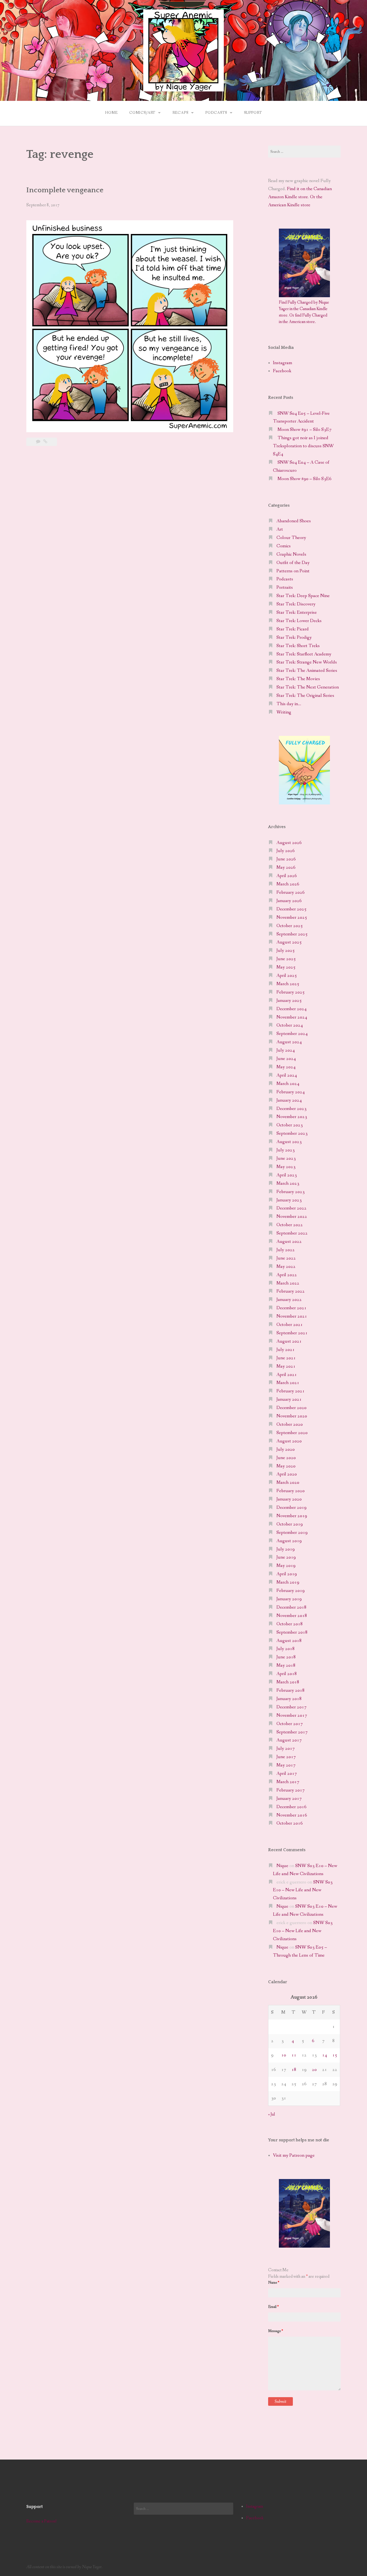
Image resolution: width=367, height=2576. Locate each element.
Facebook (282, 371)
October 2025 (290, 926)
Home (111, 113)
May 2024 (286, 1067)
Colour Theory (291, 538)
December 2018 (292, 1607)
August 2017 (289, 1740)
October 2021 (290, 1325)
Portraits (285, 588)
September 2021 (292, 1333)
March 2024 (288, 1084)
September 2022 (292, 1233)
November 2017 (292, 1715)
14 (325, 2055)
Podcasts (216, 113)
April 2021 (287, 1375)
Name (274, 2283)
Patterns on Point (293, 571)
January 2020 (289, 1499)
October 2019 (290, 1524)
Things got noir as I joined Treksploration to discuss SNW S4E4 (303, 446)
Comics (284, 546)
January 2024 (289, 1100)
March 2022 (288, 1283)
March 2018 (288, 1682)
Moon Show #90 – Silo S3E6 (305, 479)
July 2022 (286, 1250)
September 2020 (292, 1433)
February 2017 (291, 1790)
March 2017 (288, 1782)
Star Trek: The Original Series (305, 696)
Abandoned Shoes (294, 521)
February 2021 (291, 1391)
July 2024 (286, 1050)
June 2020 (286, 1458)
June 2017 (286, 1757)
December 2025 (292, 909)
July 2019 (286, 1549)
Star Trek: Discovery (296, 604)
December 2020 (292, 1408)
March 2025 (288, 984)
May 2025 (286, 967)
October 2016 (290, 1823)
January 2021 (289, 1399)
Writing (284, 712)
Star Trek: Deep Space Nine (303, 596)
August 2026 (289, 843)
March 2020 (288, 1483)
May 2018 (286, 1665)
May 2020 (286, 1466)
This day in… (289, 704)
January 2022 (289, 1300)
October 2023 (290, 1125)
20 (314, 2070)
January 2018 (289, 1699)
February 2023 (291, 1192)
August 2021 (289, 1341)
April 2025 (287, 976)
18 (294, 2070)
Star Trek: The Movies (298, 679)
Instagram (283, 363)
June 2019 (286, 1557)
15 (335, 2055)
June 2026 (286, 859)
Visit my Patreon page (294, 2155)
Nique (282, 1866)
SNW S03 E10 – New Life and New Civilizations (303, 1890)
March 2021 (288, 1383)
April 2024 (287, 1075)
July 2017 (286, 1749)
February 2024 (291, 1092)
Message (276, 2331)
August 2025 (289, 942)
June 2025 (286, 959)
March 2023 (288, 1184)
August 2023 (289, 1142)
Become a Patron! (42, 2521)
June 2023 (286, 1159)
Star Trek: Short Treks (298, 646)
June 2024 (286, 1059)
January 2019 (289, 1599)
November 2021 (292, 1316)
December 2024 (292, 1009)
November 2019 (292, 1516)
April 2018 (287, 1674)
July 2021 (286, 1350)
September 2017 (292, 1732)
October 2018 (290, 1624)
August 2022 (289, 1242)
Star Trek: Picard (293, 629)
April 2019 (287, 1574)
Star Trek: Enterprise (297, 613)
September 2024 (292, 1034)
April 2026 (287, 876)
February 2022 (291, 1291)
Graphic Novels (291, 554)
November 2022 (292, 1217)
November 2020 (292, 1416)
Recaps (180, 113)
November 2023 (292, 1117)
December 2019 (292, 1508)
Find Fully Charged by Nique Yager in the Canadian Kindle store (304, 309)
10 (284, 2055)
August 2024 (289, 1042)
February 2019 (291, 1591)
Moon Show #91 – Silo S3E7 (305, 430)
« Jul (271, 2114)
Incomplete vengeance (65, 190)
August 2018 (289, 1641)
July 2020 (286, 1450)
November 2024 (292, 1017)
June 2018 (286, 1657)
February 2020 (291, 1491)
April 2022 (287, 1275)
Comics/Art (142, 113)
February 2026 (291, 893)
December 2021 (292, 1308)
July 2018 (286, 1649)
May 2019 (286, 1566)
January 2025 (289, 1001)
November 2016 (292, 1815)
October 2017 (290, 1724)
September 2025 (292, 934)
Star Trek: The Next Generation (308, 687)
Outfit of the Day (293, 563)
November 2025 (292, 918)
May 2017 (286, 1765)
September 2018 (292, 1632)
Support (253, 113)
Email (273, 2307)
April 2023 (287, 1175)
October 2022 (290, 1225)
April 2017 (287, 1774)
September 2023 (292, 1133)
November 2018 (292, 1616)
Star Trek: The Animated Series (307, 671)
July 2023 (286, 1150)
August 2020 (289, 1441)
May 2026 (286, 867)
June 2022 (286, 1258)
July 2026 (286, 851)
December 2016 (292, 1807)
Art (280, 529)
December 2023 (292, 1109)
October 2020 (290, 1424)
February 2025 (291, 992)
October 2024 (290, 1025)
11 (294, 2055)
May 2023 (286, 1167)
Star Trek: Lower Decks (299, 621)
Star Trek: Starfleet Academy (304, 654)
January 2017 (289, 1799)
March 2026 (288, 884)
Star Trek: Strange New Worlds (307, 662)
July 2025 (286, 951)
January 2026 (289, 901)
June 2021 (286, 1358)
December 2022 (292, 1208)
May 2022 (286, 1267)
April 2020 (287, 1474)
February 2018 (291, 1690)
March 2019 (288, 1582)
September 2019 (292, 1533)
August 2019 (289, 1541)
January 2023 (289, 1200)
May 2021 (286, 1366)
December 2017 (292, 1707)
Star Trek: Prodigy (294, 638)
